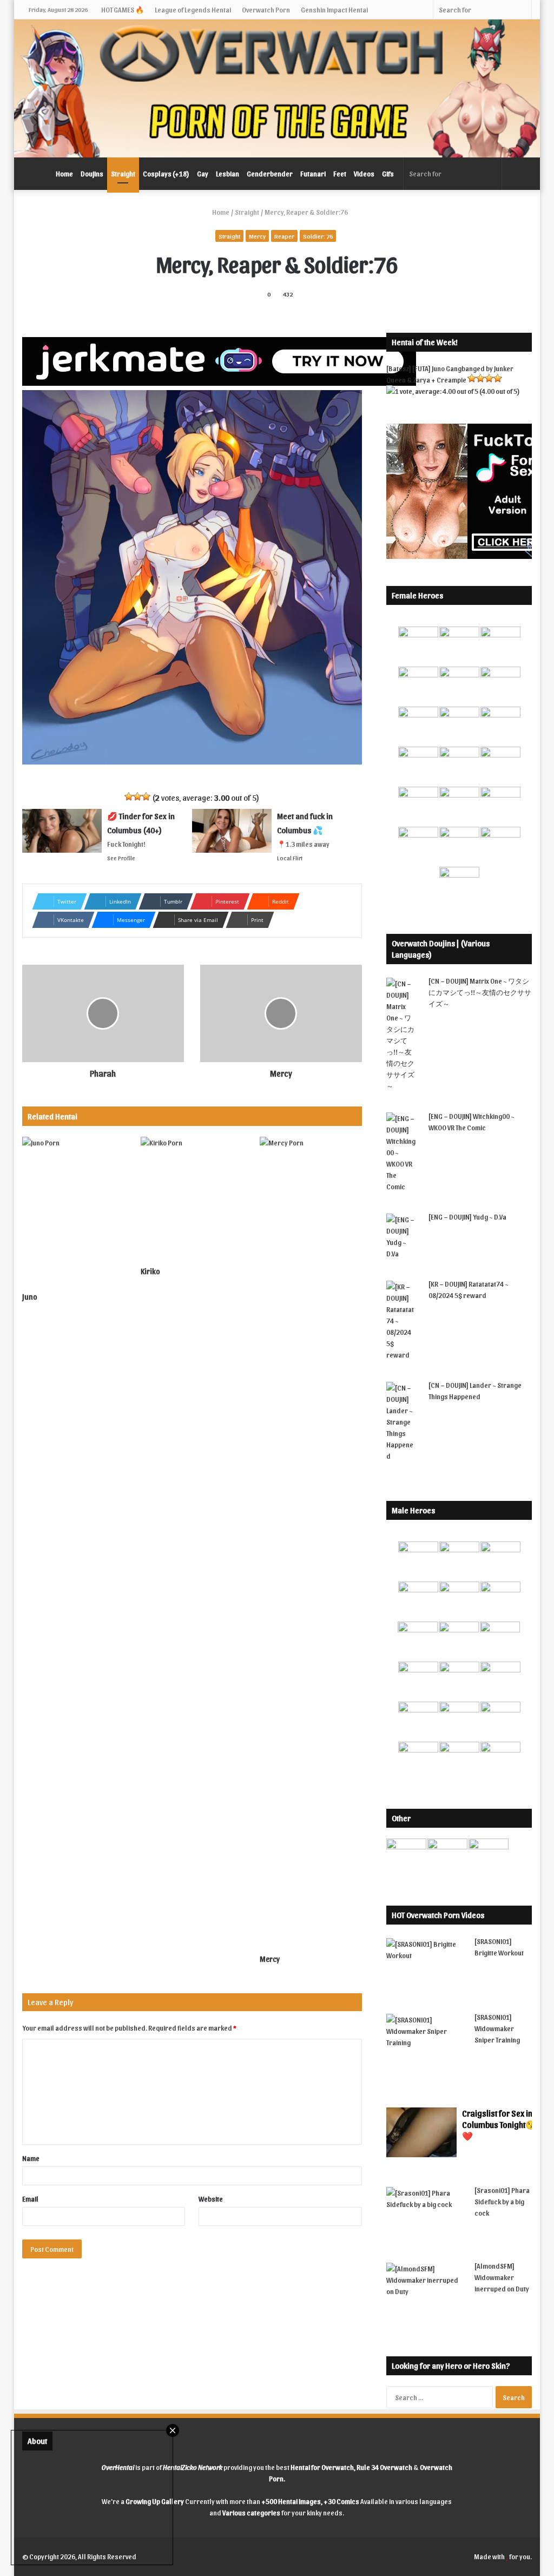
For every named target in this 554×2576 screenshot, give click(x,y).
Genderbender (270, 173)
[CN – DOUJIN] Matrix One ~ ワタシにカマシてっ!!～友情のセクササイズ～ (480, 992)
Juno (30, 1297)
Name (31, 2158)
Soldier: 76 (318, 236)
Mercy (257, 236)
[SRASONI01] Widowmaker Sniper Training (497, 2028)
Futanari (313, 173)
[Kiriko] (192, 1199)
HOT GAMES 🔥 (123, 9)
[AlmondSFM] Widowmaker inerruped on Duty (502, 2277)
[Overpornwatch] (277, 88)
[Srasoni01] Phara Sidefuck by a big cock (502, 2201)
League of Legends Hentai (193, 9)
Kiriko (150, 1271)
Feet (340, 173)
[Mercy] (311, 1543)
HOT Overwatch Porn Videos (438, 1915)
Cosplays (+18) (166, 173)
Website (211, 2199)
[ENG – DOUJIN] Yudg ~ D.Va (467, 1217)
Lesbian (227, 173)
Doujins (92, 173)
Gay (203, 173)
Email (30, 2199)
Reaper (284, 236)
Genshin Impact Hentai (334, 9)
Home (64, 173)
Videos (364, 173)
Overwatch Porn (266, 9)
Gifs (388, 173)
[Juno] (74, 1211)
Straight (123, 173)
